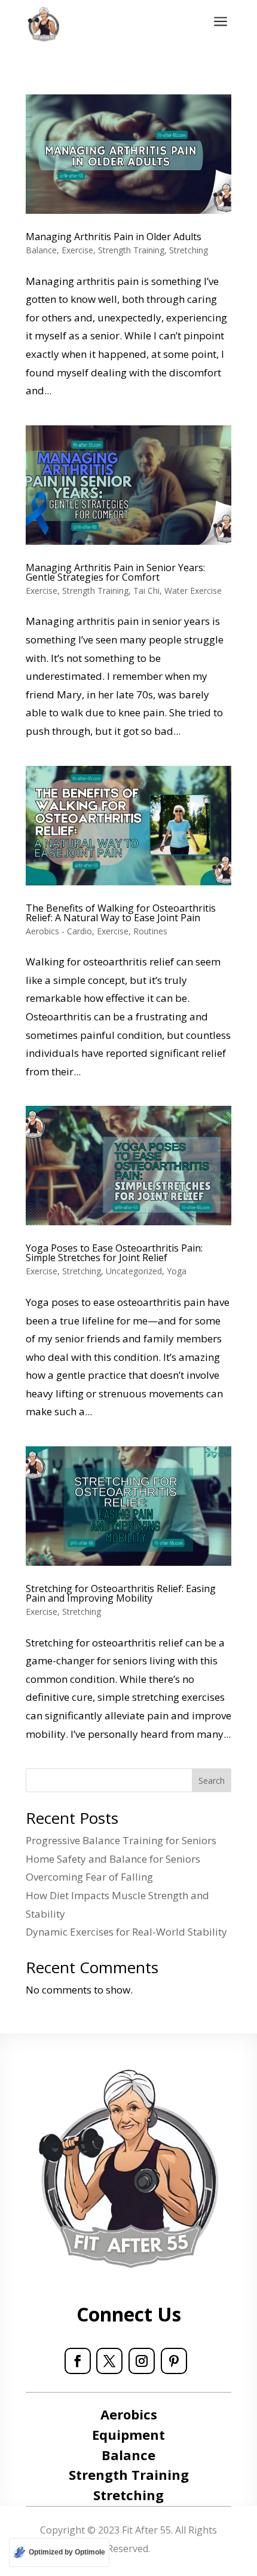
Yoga (177, 1271)
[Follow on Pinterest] (174, 2361)
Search (212, 1781)
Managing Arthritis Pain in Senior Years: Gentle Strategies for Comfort (115, 572)
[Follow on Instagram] (142, 2361)
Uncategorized (134, 1271)
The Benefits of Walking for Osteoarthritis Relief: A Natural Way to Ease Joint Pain (121, 913)
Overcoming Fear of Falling (89, 1877)
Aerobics (129, 2414)
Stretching (189, 250)
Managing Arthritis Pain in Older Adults (114, 237)
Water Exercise (193, 591)
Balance (41, 250)
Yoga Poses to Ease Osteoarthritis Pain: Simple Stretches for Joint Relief (114, 1253)
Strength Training (131, 250)
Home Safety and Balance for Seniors (113, 1859)
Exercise (77, 250)
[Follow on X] (109, 2361)
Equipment (128, 2434)
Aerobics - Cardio (59, 931)
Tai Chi (146, 591)
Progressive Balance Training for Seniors (121, 1840)
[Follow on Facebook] (78, 2361)
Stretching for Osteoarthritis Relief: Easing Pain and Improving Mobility (121, 1593)
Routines (150, 931)
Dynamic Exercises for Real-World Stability (126, 1932)
